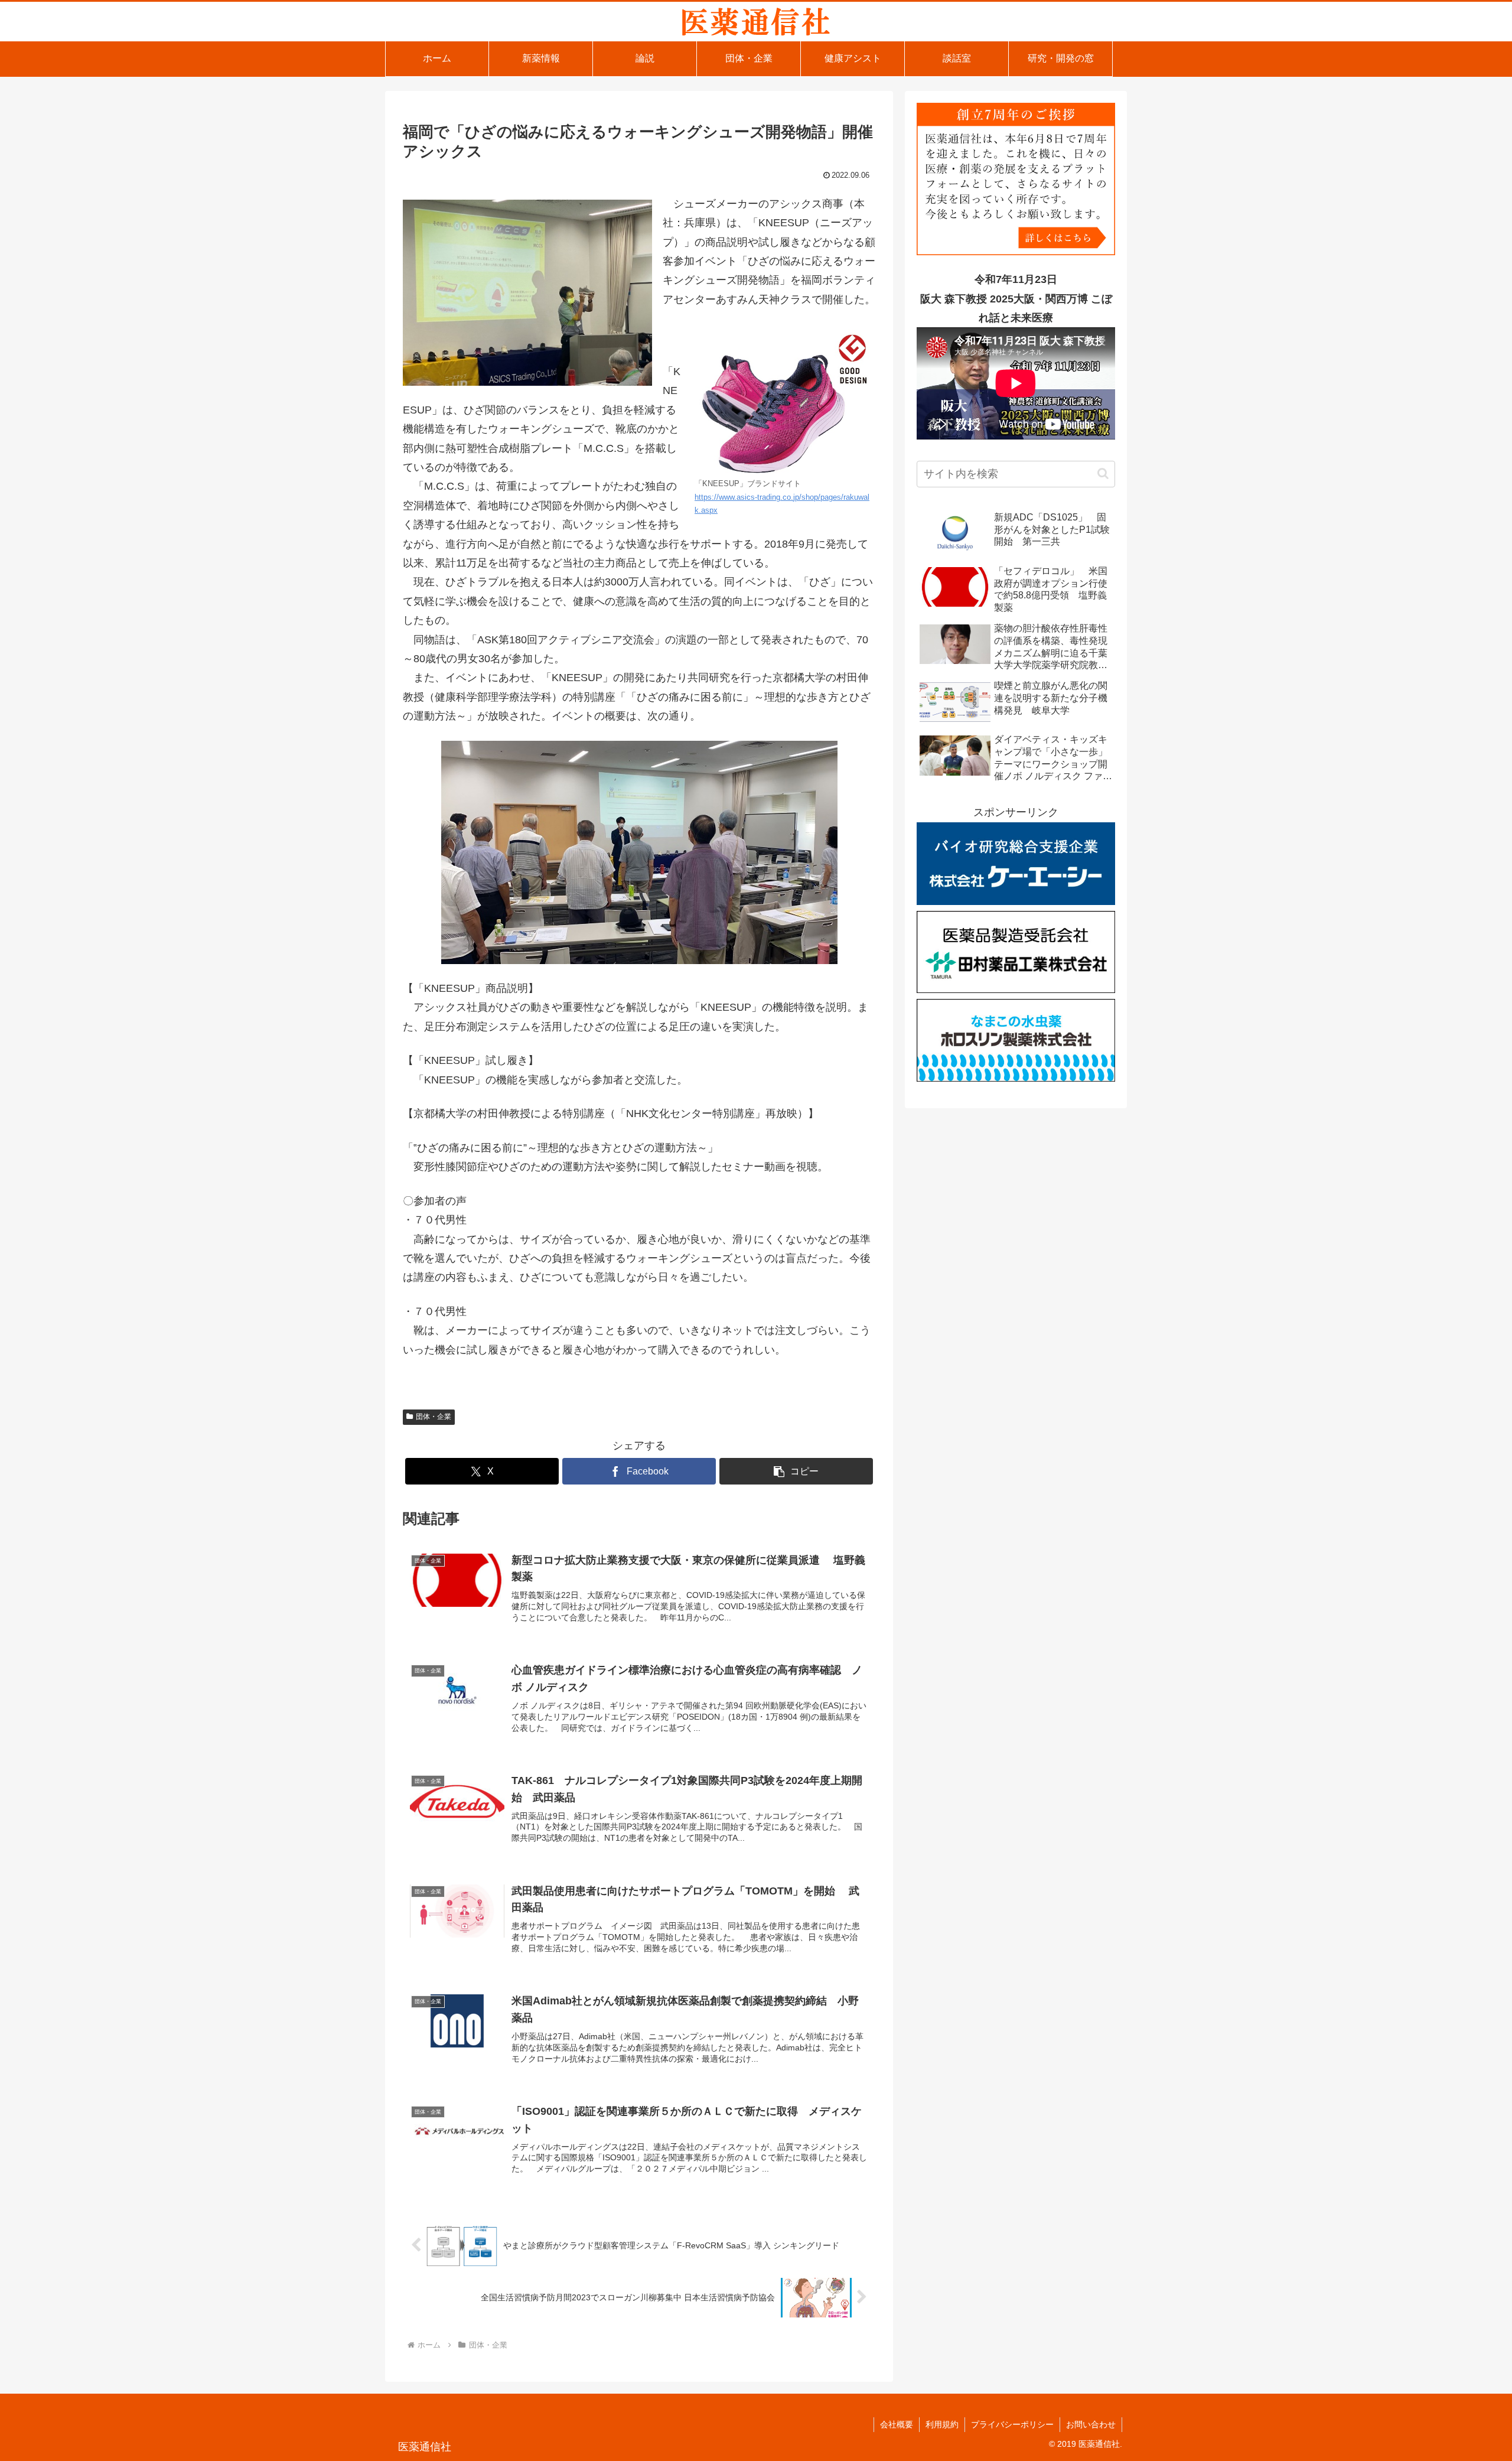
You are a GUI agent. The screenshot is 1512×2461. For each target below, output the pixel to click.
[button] (796, 1471)
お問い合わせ (1091, 2424)
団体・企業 (434, 1417)
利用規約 (942, 2424)
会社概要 (897, 2424)
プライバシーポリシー (1012, 2424)
